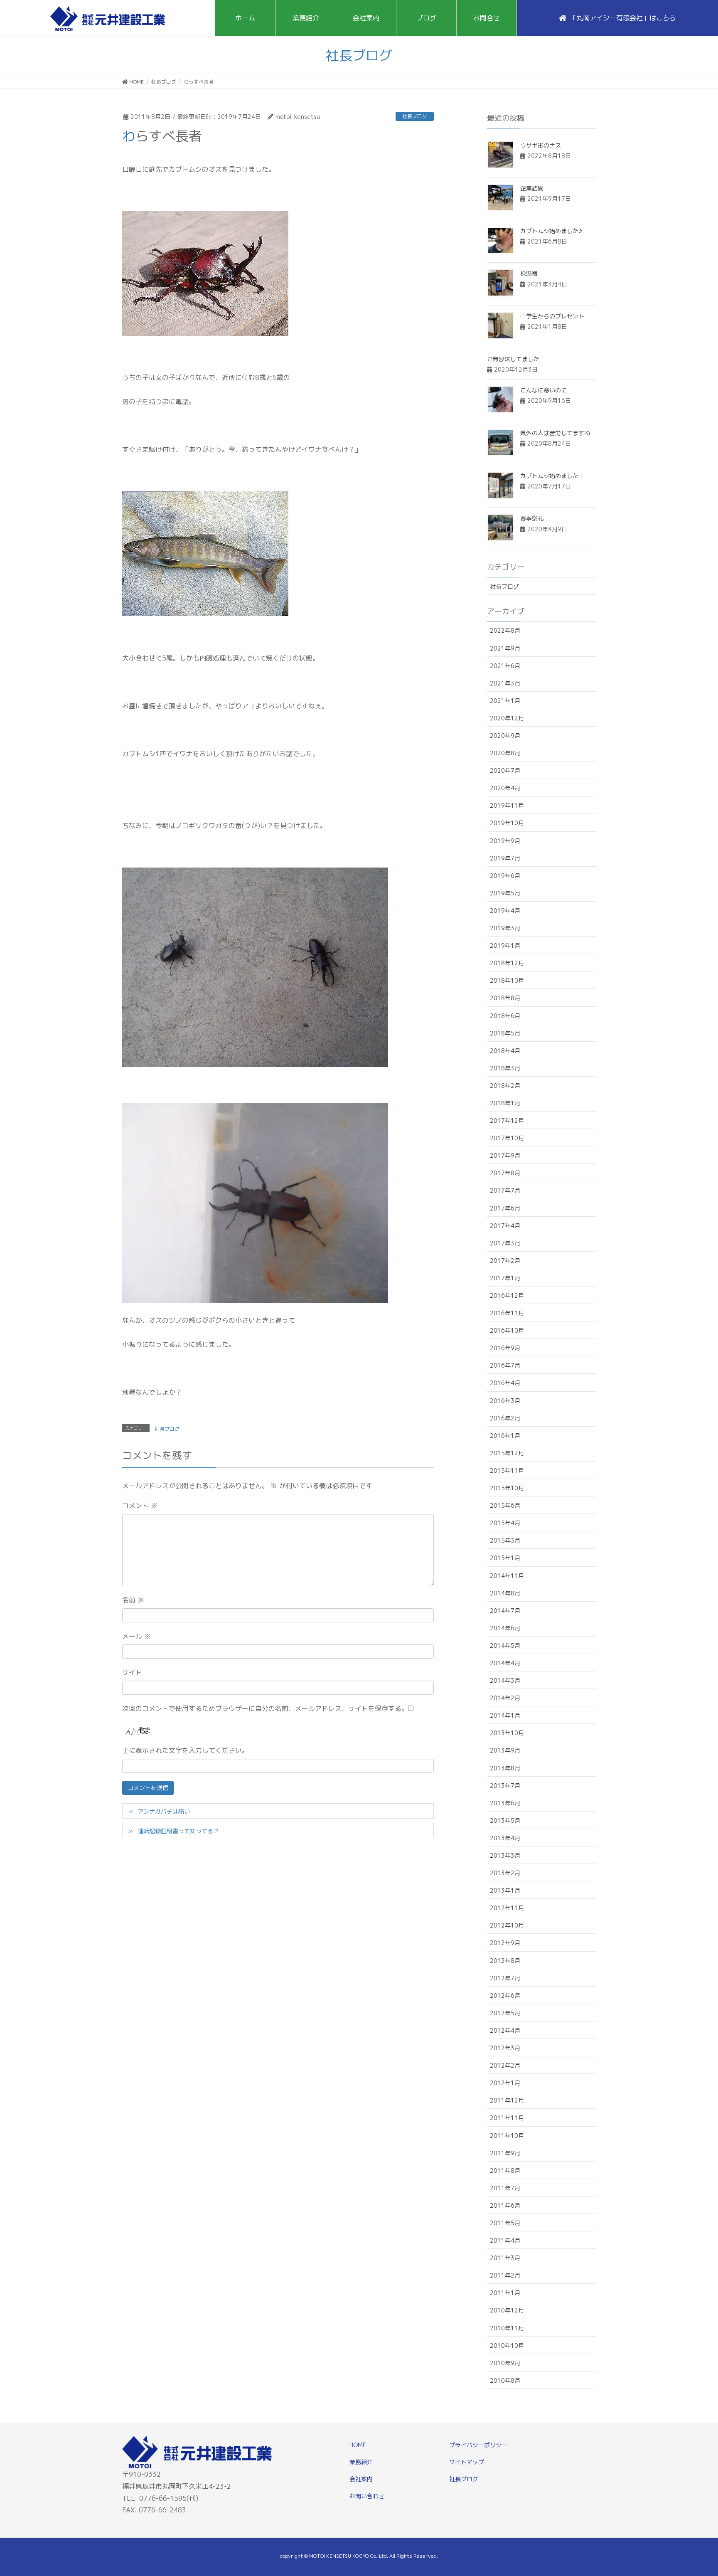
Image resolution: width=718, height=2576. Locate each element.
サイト (132, 1672)
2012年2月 (505, 2065)
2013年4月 (505, 1838)
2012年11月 (507, 1908)
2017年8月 (505, 1173)
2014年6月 (505, 1628)
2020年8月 (505, 753)
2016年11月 (507, 1313)
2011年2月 (505, 2275)
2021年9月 (505, 648)
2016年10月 (507, 1330)
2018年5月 (505, 1033)
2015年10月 (507, 1488)
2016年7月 (505, 1365)
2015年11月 (507, 1470)
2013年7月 (505, 1786)
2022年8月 (505, 630)
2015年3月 (505, 1540)
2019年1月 (505, 945)
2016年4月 (505, 1383)
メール (136, 1636)
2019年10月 (507, 823)
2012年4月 (505, 2030)
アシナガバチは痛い (164, 1811)
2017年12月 (507, 1120)
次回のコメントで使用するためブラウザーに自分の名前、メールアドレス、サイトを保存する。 (265, 1708)
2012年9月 (505, 1943)
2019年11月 (507, 805)
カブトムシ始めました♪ (551, 231)
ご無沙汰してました (513, 359)
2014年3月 (505, 1680)
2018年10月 (507, 980)
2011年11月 (507, 2118)
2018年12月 (507, 963)
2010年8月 (505, 2380)
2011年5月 (505, 2223)
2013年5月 (505, 1820)
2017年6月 (505, 1208)
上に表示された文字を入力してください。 (185, 1750)
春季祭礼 (532, 518)
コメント (140, 1506)
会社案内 (361, 2479)
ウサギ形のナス (541, 145)
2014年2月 (505, 1698)
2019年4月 (505, 911)
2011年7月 (505, 2188)
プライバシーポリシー (478, 2445)
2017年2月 (505, 1261)
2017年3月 (505, 1243)
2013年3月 (505, 1855)
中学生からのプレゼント (552, 316)
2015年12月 (507, 1453)
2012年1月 (505, 2083)
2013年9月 (505, 1750)
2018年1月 (505, 1103)
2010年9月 (505, 2363)
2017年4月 (505, 1226)
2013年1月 (505, 1890)
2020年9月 (505, 736)
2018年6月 (505, 1016)
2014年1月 (505, 1715)
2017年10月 (507, 1138)
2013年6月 (505, 1803)
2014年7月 (505, 1611)
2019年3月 (505, 928)
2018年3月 (505, 1068)
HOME (358, 2445)
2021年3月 (505, 683)
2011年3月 (505, 2258)
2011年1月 (505, 2293)
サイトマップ (467, 2462)
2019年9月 (505, 841)
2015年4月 (505, 1523)
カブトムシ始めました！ (552, 476)
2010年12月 (507, 2310)
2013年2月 (505, 1873)
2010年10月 (507, 2346)
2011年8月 (505, 2170)
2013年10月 (507, 1733)
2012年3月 (505, 2048)
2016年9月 (505, 1348)
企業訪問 (532, 188)
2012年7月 (505, 1978)
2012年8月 (505, 1961)
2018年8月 (505, 998)
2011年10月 (507, 2136)
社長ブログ (415, 116)
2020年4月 (505, 788)
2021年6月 (505, 666)
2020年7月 (505, 770)
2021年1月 (505, 701)
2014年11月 (507, 1576)
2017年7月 (505, 1190)
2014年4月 (505, 1663)
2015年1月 (505, 1558)
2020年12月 (507, 718)
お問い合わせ (367, 2496)
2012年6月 (505, 1995)
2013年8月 (505, 1768)
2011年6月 (505, 2205)
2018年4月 (505, 1051)
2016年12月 (507, 1295)
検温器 (529, 273)
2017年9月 (505, 1155)
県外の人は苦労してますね (555, 433)
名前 (133, 1600)
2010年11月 (507, 2328)
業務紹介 (361, 2462)
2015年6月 (505, 1505)
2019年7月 (505, 858)
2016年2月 (505, 1418)
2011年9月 (505, 2153)
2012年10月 (507, 1925)
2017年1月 (505, 1278)
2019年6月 (505, 876)
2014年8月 (505, 1593)
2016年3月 (505, 1401)
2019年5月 (505, 893)
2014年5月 (505, 1645)
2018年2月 (505, 1086)
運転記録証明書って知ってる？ (178, 1831)
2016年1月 (505, 1436)
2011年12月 (507, 2100)
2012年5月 (505, 2013)
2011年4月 (505, 2240)
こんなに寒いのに (543, 390)
